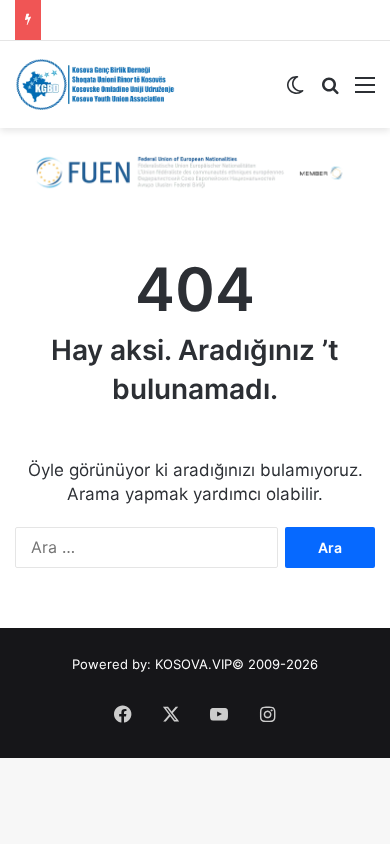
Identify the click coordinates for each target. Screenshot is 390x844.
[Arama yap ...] (330, 91)
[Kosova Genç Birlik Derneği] (95, 84)
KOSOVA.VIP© (199, 664)
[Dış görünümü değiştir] (295, 91)
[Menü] (365, 91)
